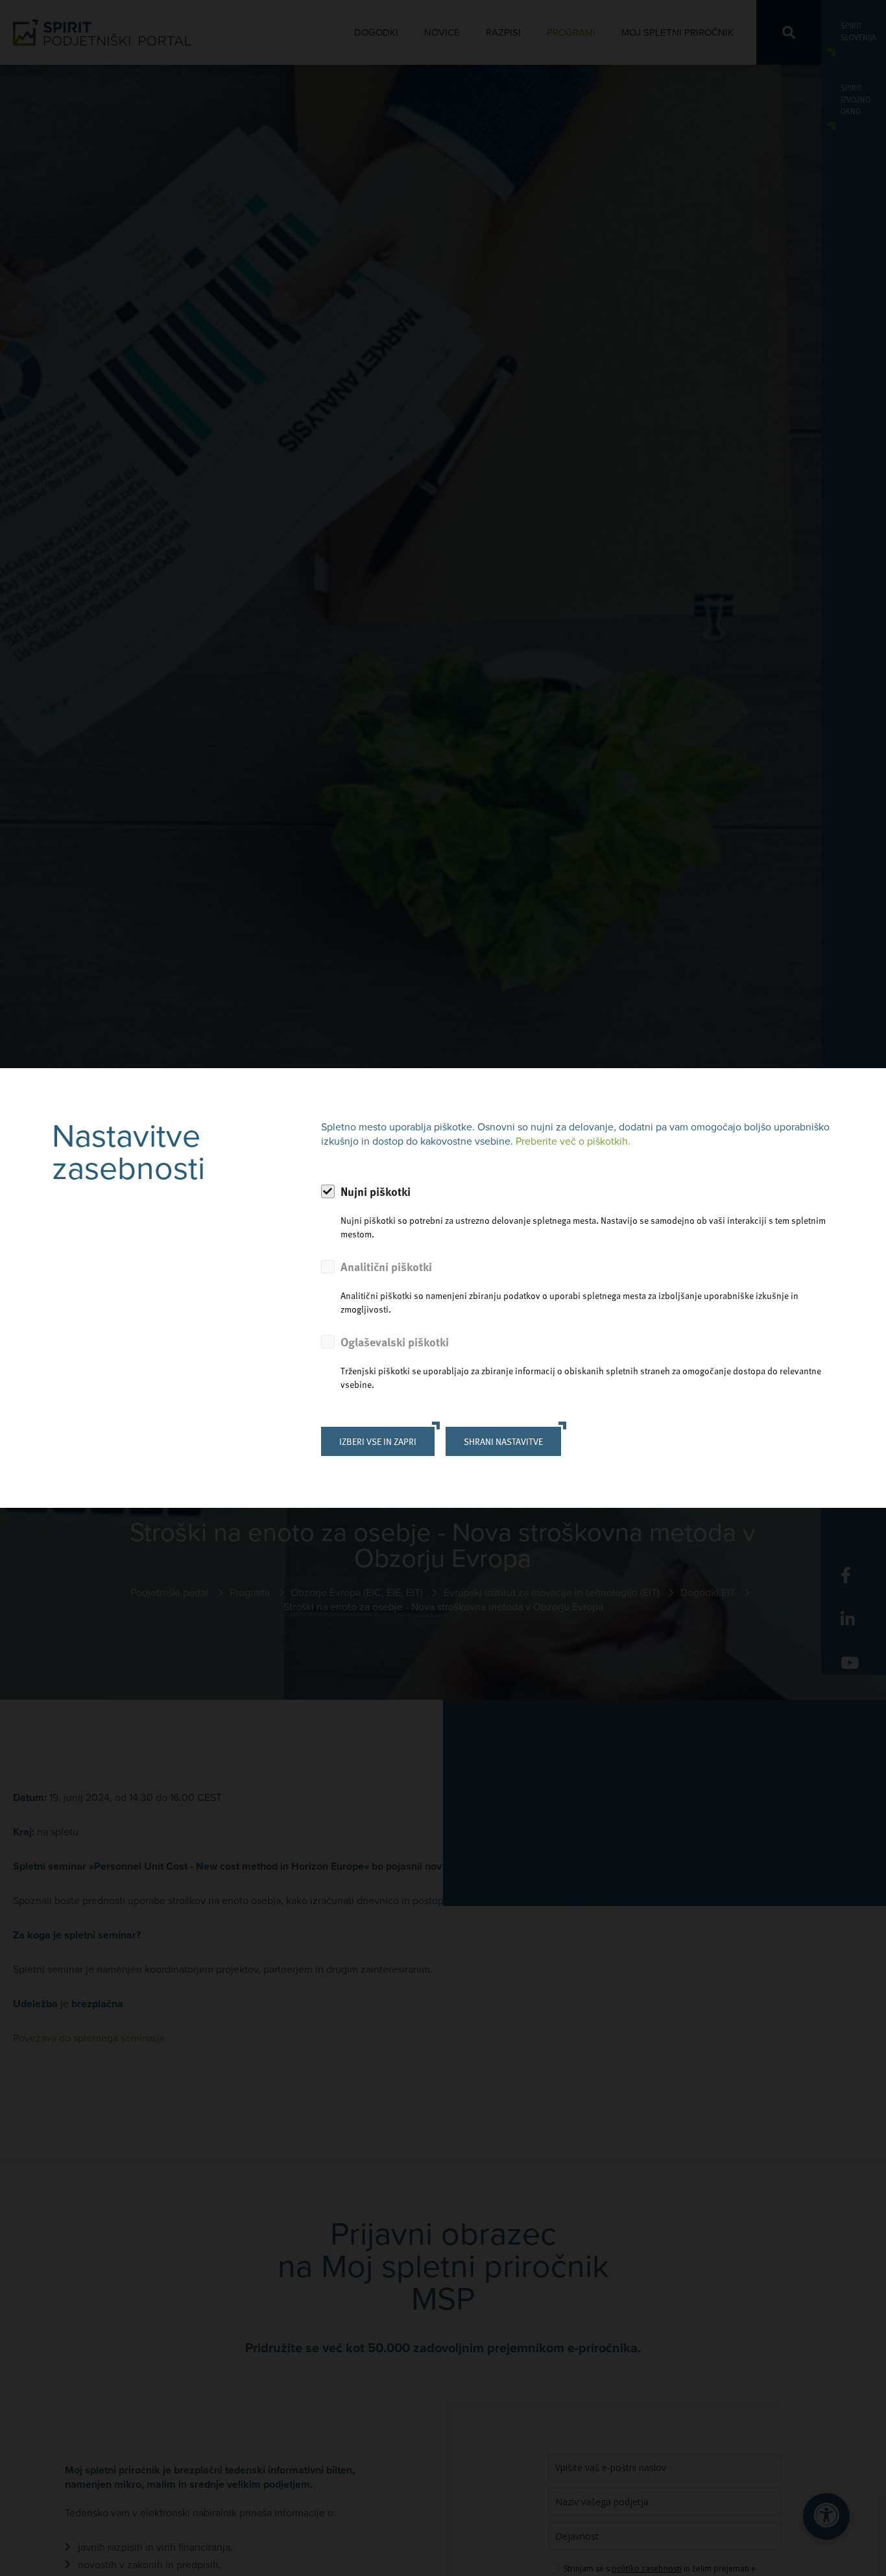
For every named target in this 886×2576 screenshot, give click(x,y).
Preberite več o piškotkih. (573, 1141)
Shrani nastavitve (503, 1441)
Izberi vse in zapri (378, 1441)
